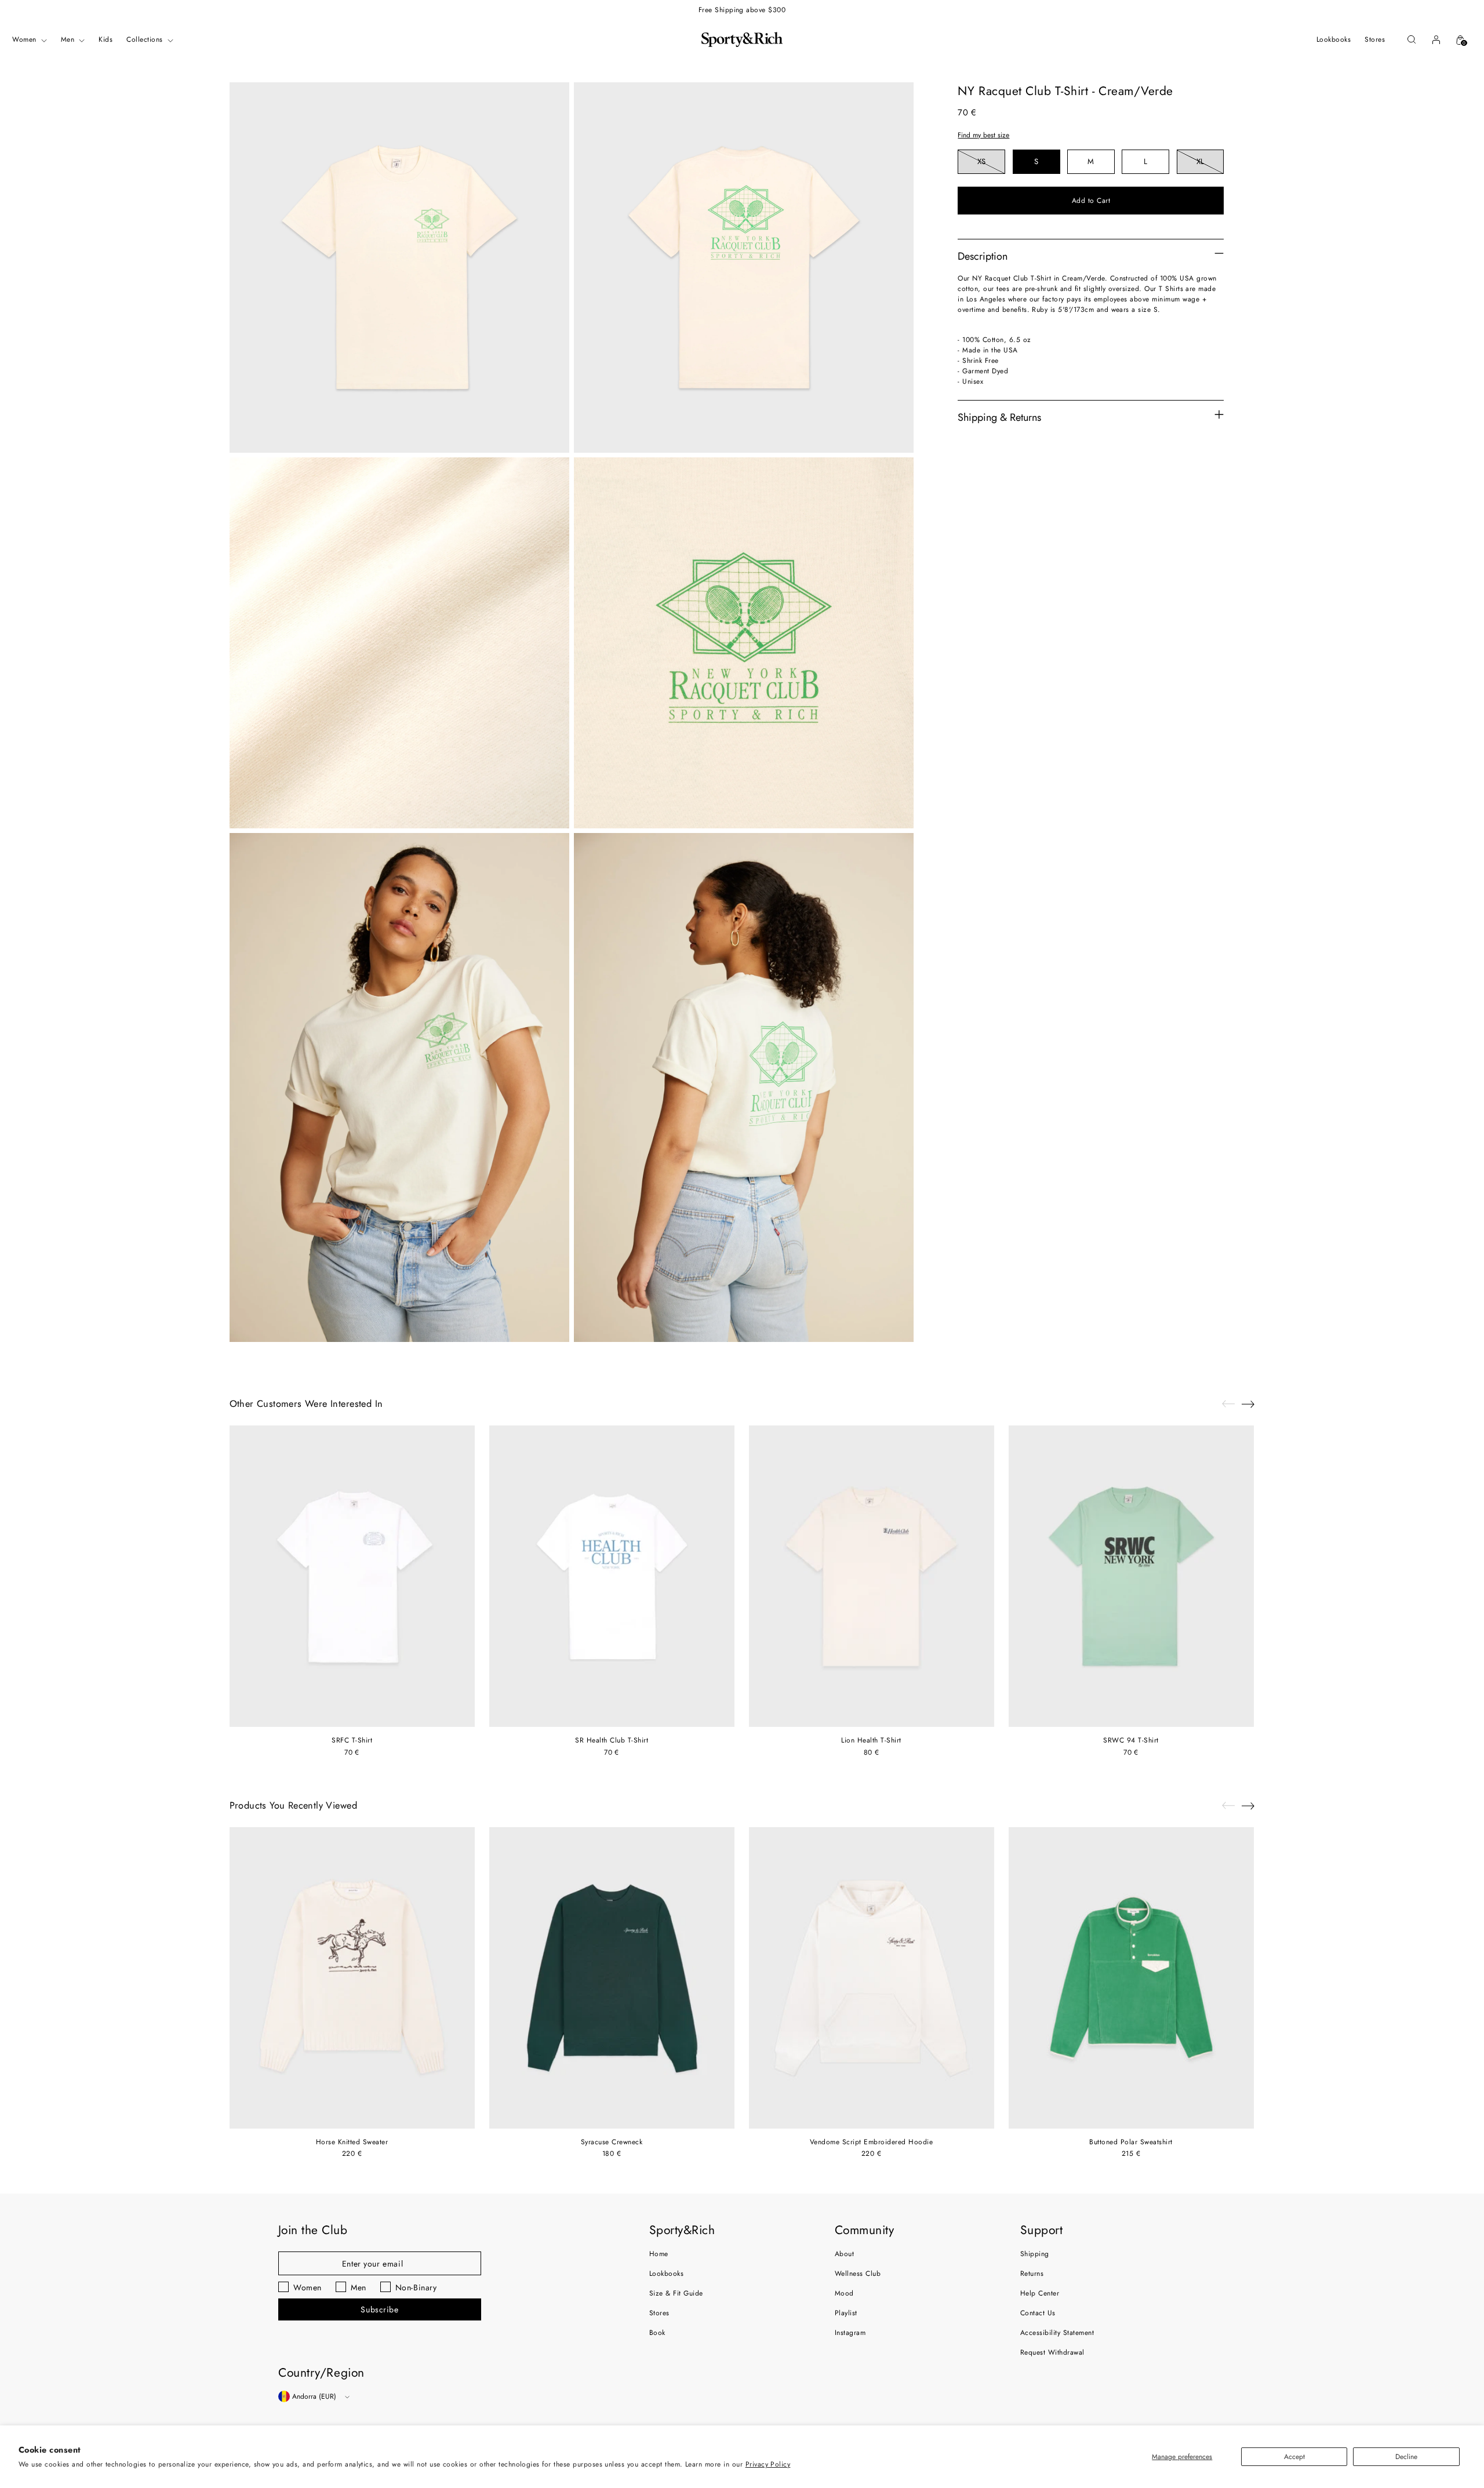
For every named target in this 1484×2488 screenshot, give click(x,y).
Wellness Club (858, 2274)
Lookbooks (666, 2274)
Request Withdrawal (1052, 2352)
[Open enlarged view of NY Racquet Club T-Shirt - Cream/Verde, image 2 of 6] (744, 268)
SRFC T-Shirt (352, 1740)
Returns (1032, 2274)
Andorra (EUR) (314, 2396)
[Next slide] (1248, 1404)
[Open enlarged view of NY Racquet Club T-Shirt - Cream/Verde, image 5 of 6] (399, 1088)
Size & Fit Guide (676, 2293)
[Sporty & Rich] (742, 39)
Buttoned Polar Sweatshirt (1131, 2142)
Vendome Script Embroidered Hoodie (872, 2142)
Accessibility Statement (1057, 2333)
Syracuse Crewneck (612, 2142)
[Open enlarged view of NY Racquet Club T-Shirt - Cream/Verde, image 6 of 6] (744, 1088)
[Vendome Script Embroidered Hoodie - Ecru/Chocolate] (872, 1978)
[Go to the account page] (1436, 39)
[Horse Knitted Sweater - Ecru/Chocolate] (352, 1978)
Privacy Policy (768, 2464)
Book (657, 2333)
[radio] (981, 162)
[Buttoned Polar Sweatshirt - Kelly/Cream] (1131, 1978)
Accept (1294, 2457)
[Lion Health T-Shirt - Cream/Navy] (872, 1576)
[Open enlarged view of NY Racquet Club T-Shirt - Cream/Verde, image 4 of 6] (744, 643)
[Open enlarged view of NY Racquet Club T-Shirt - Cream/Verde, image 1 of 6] (399, 268)
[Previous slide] (1228, 1404)
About (844, 2254)
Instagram (850, 2333)
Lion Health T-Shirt (871, 1740)
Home (659, 2254)
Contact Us (1038, 2313)
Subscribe (379, 2309)
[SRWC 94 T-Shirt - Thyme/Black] (1131, 1576)
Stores (659, 2313)
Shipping (1035, 2254)
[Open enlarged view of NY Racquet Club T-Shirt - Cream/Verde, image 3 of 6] (399, 643)
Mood (844, 2293)
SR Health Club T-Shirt (612, 1740)
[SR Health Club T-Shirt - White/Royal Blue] (612, 1576)
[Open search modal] (1412, 39)
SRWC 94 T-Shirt (1131, 1740)
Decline (1406, 2457)
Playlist (846, 2313)
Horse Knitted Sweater (352, 2142)
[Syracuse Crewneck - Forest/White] (612, 1978)
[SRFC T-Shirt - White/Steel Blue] (352, 1576)
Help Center (1040, 2293)
